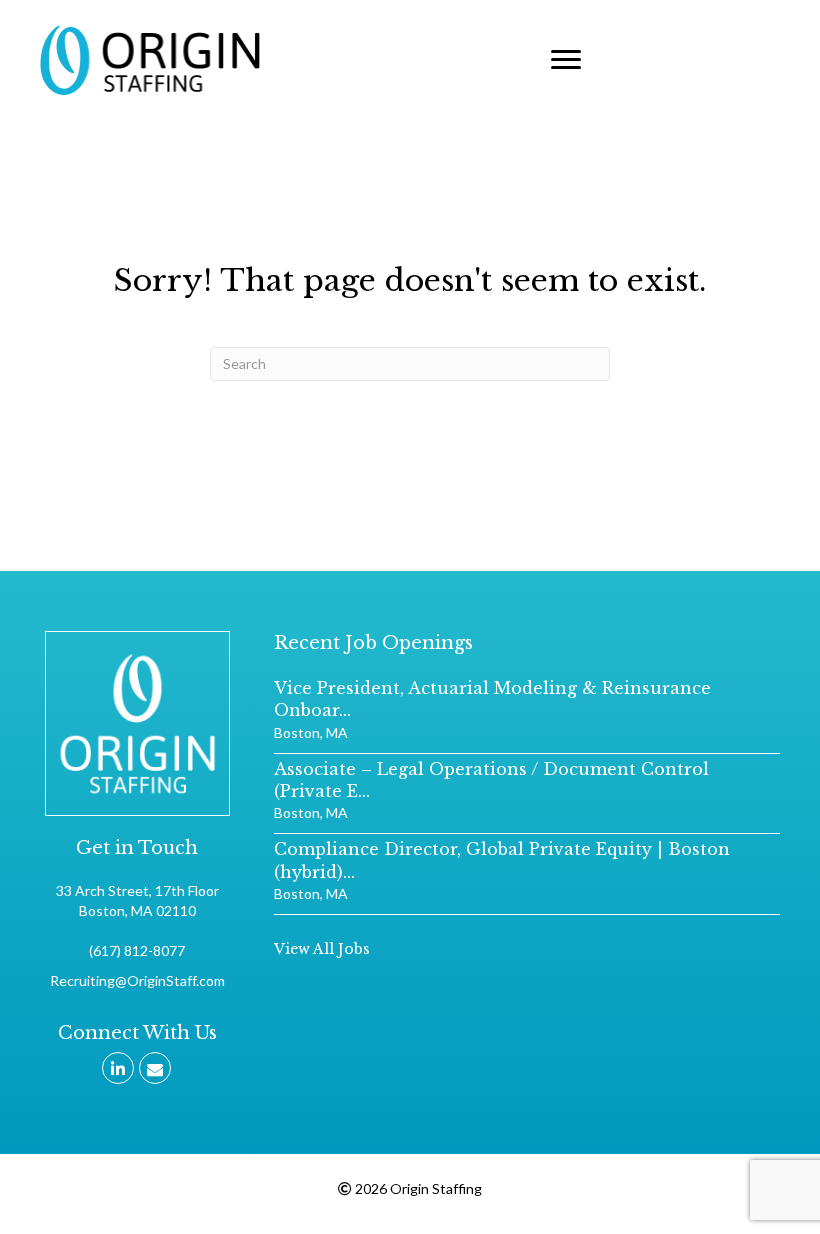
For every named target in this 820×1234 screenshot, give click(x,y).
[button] (566, 60)
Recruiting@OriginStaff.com (137, 980)
